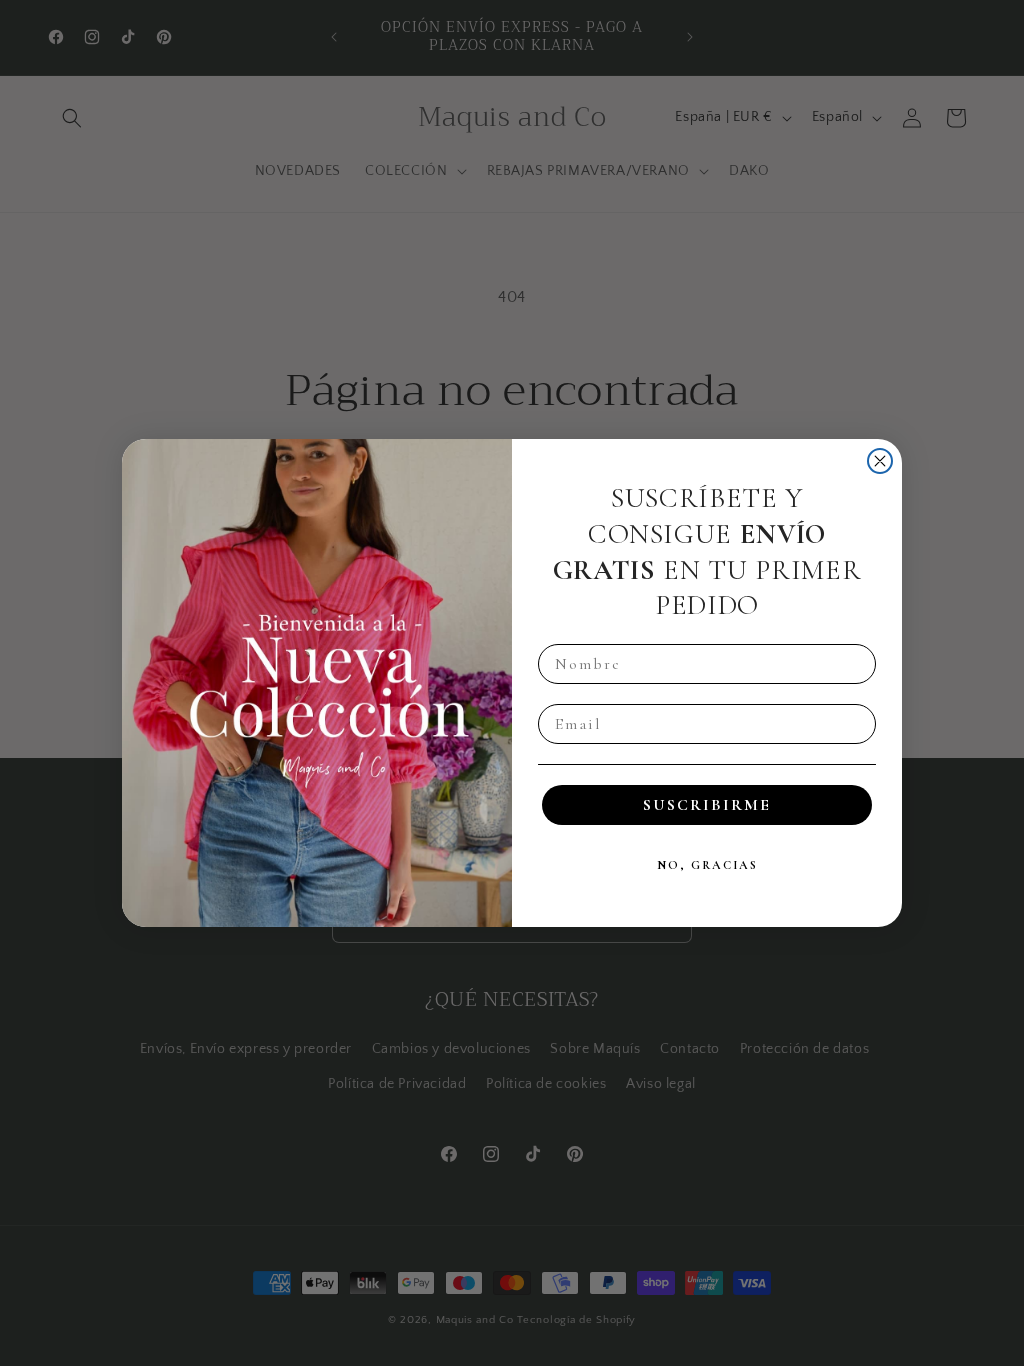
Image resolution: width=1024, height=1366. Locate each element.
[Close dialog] (880, 461)
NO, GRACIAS (707, 865)
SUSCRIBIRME (707, 805)
